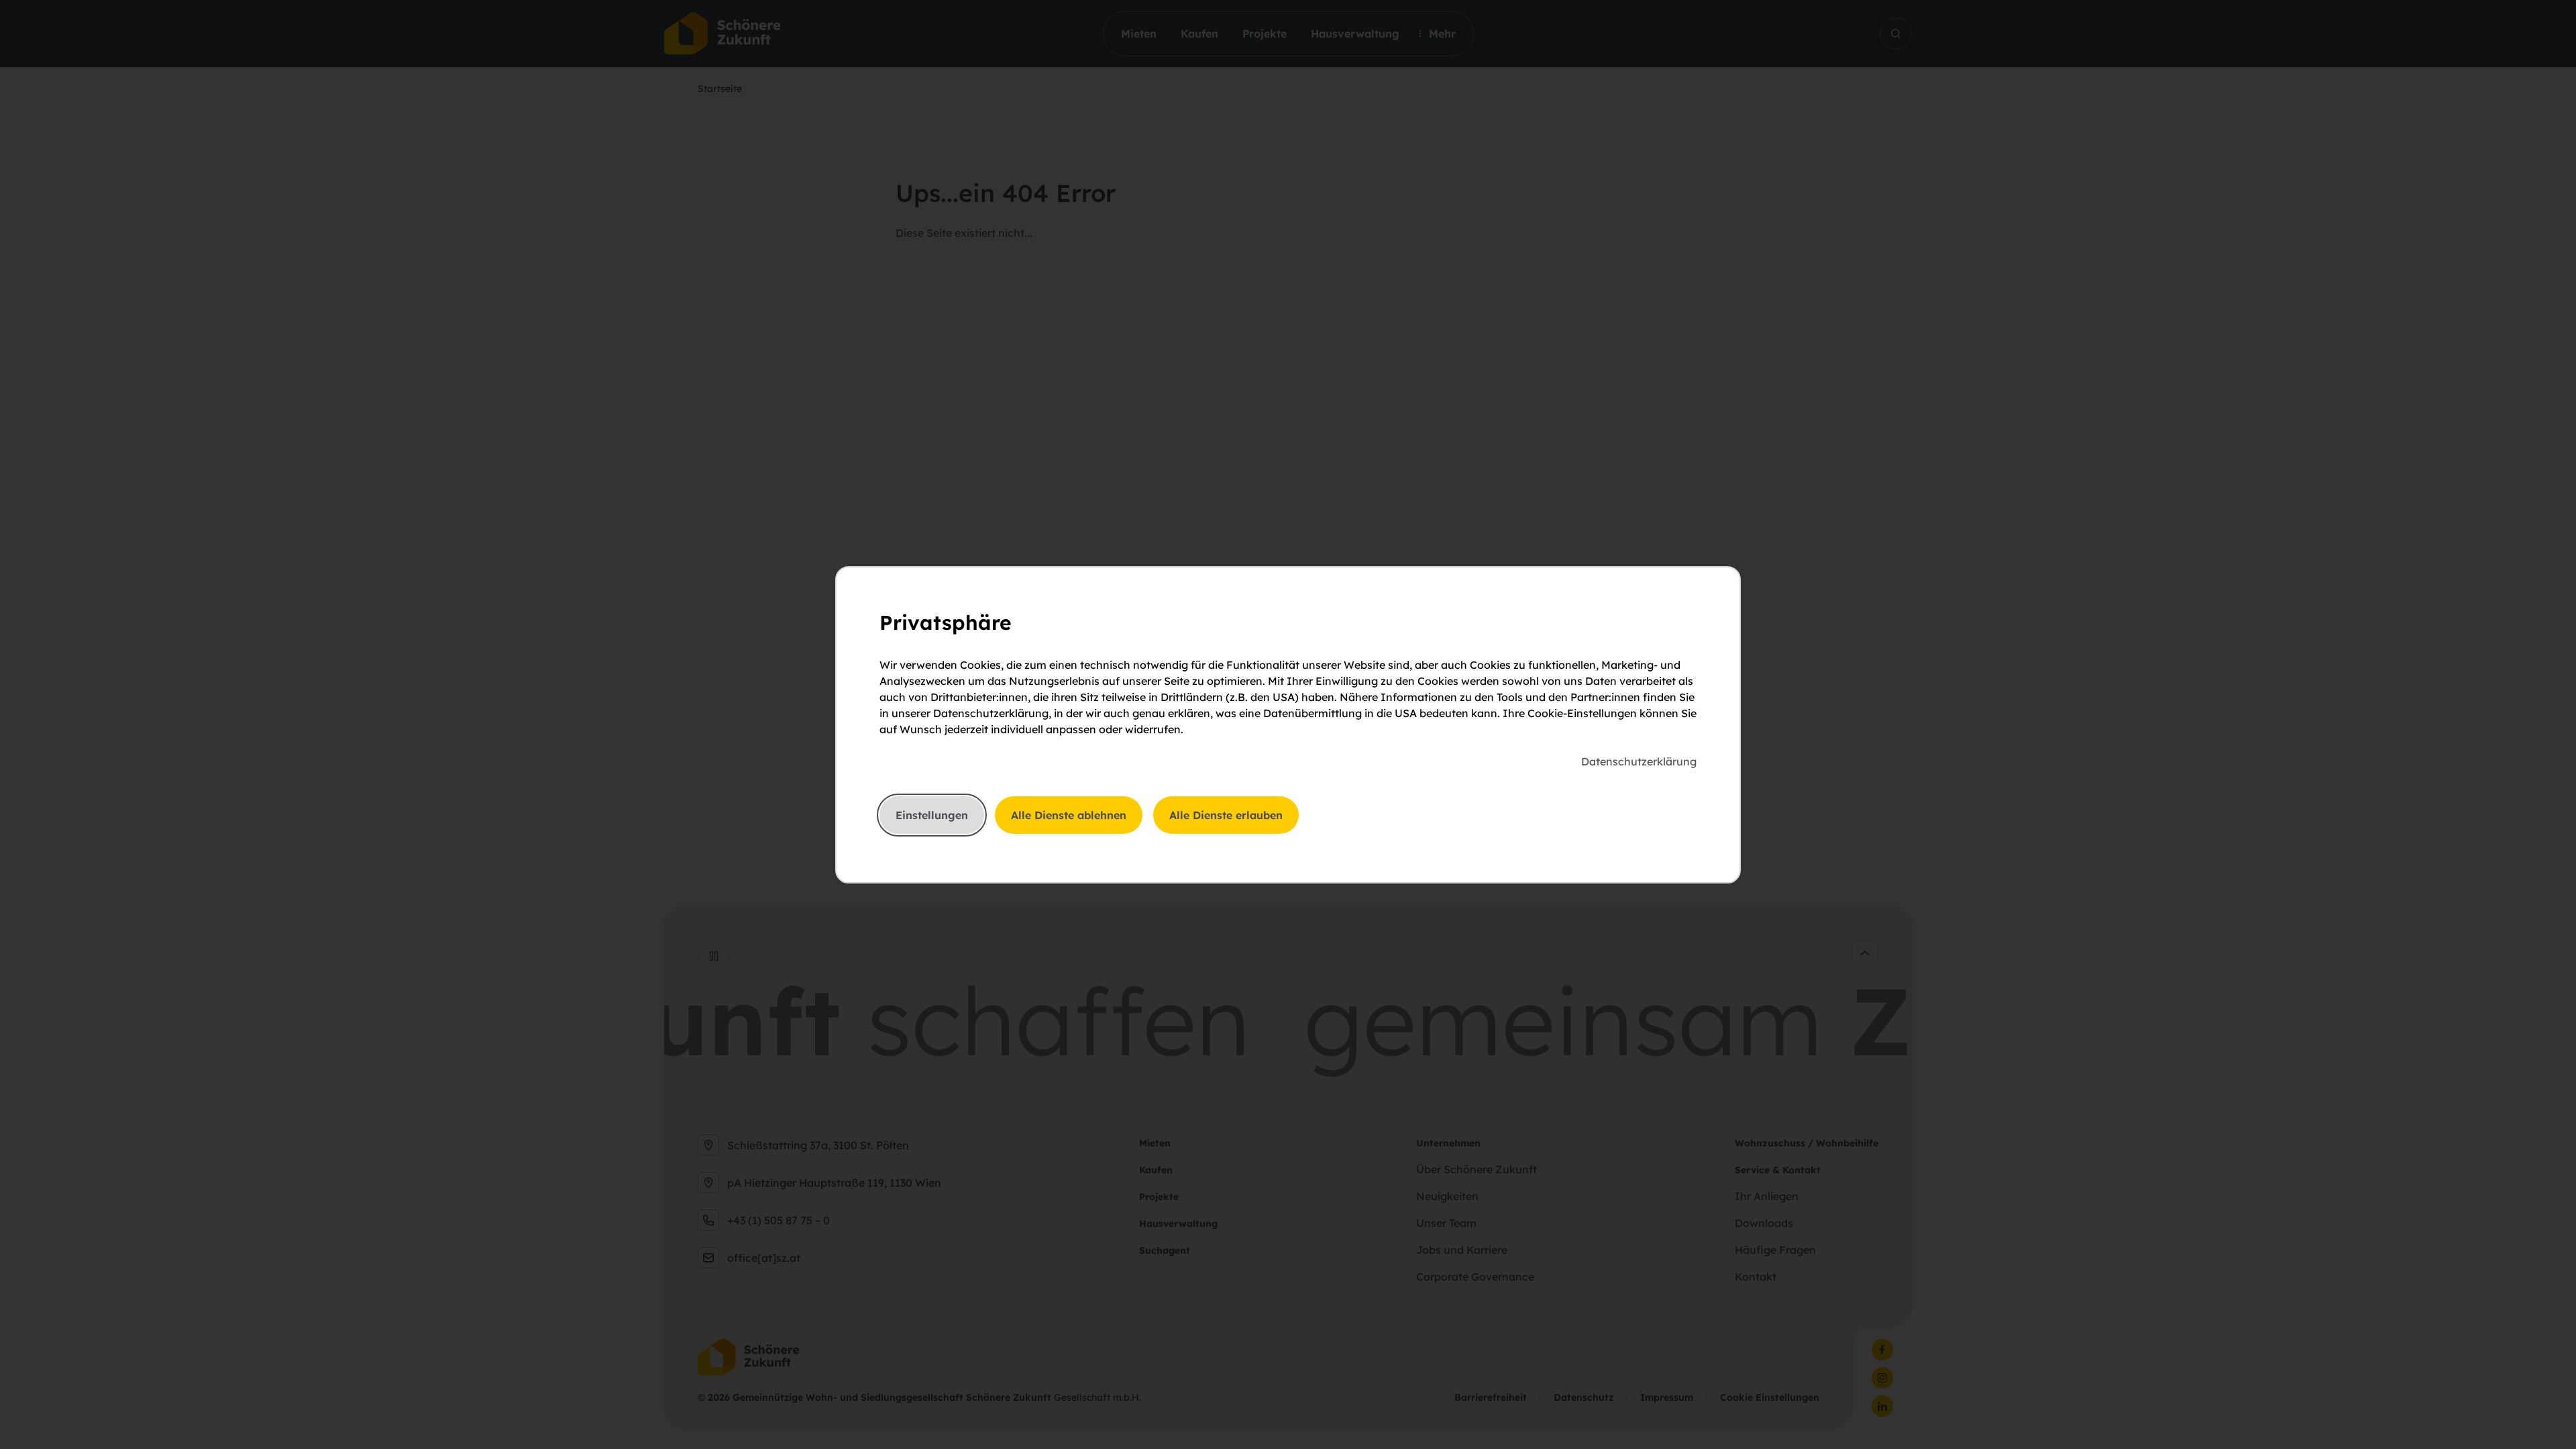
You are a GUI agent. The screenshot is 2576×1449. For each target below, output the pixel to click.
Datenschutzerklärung (1639, 761)
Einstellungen (932, 815)
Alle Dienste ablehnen (1069, 815)
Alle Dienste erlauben (1226, 815)
